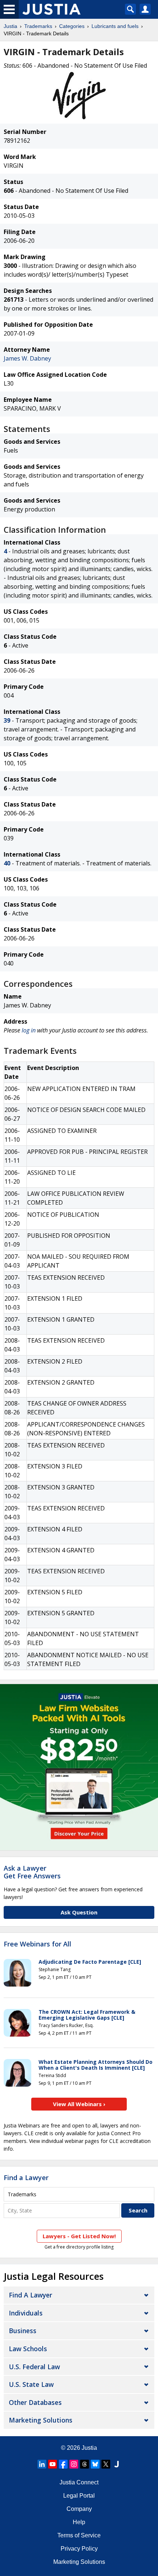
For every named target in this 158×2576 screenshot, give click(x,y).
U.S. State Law (31, 2384)
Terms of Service (79, 2535)
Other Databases (35, 2402)
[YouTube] (53, 2464)
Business (23, 2331)
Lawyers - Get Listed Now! (79, 2236)
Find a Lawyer (26, 2178)
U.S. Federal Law (34, 2367)
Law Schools (28, 2349)
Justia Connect (79, 2482)
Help (79, 2522)
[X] (106, 2464)
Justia (10, 26)
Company (79, 2509)
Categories (72, 26)
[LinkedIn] (42, 2464)
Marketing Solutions (41, 2420)
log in (29, 1030)
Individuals (26, 2313)
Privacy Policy (79, 2549)
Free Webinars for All (37, 1944)
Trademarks (38, 26)
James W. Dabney (27, 358)
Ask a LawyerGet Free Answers (32, 1872)
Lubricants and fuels (115, 26)
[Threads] (85, 2464)
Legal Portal (79, 2496)
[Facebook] (63, 2464)
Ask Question (79, 1912)
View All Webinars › (79, 2104)
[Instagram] (74, 2464)
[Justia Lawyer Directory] (116, 2464)
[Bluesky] (95, 2464)
